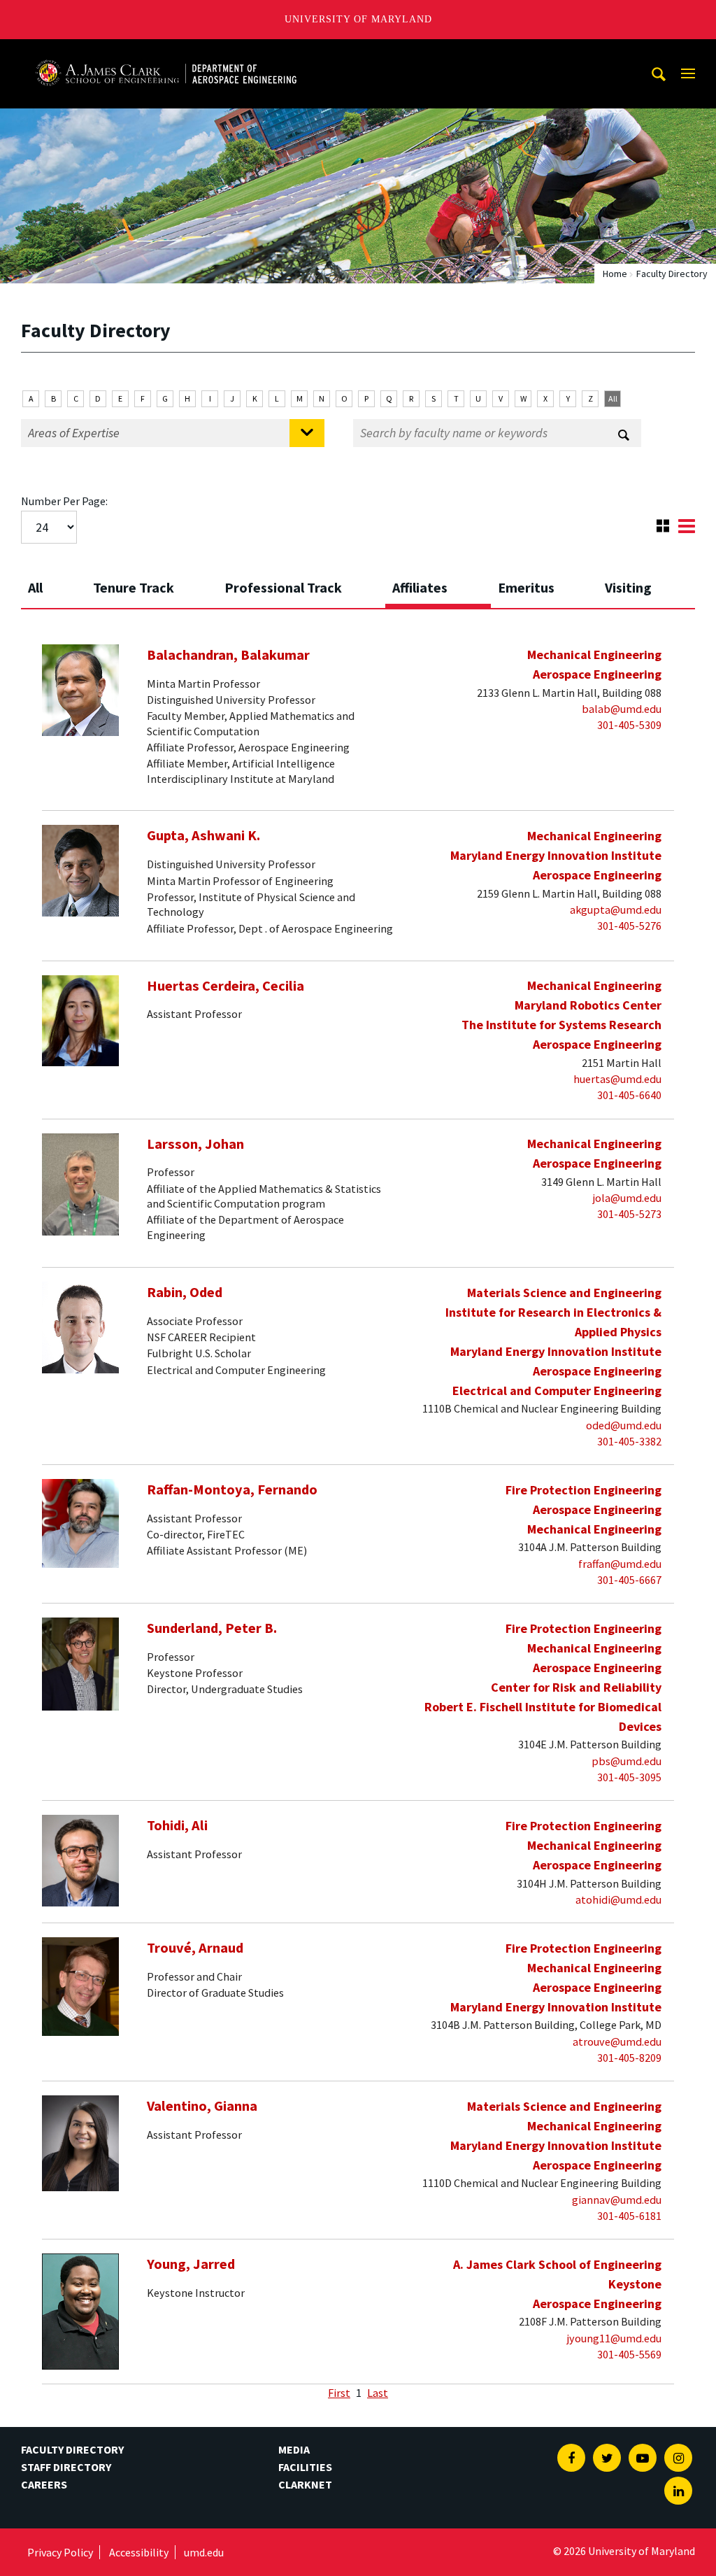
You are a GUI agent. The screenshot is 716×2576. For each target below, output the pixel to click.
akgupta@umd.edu (616, 910)
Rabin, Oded (185, 1292)
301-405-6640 (629, 1095)
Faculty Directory (72, 2449)
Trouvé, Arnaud (195, 1948)
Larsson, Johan (195, 1144)
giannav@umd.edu (617, 2200)
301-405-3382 (629, 1441)
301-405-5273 (629, 1214)
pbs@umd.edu (626, 1761)
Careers (44, 2484)
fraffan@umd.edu (620, 1564)
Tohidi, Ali (177, 1825)
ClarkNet (305, 2484)
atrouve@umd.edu (617, 2041)
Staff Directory (66, 2467)
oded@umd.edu (624, 1425)
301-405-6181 (629, 2216)
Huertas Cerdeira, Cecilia (225, 986)
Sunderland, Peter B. (212, 1628)
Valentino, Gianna (202, 2106)
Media (294, 2449)
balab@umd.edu (622, 709)
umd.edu (204, 2552)
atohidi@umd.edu (618, 1899)
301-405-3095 (629, 1777)
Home (615, 274)
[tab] (53, 583)
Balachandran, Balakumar (228, 655)
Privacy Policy (60, 2552)
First (339, 2393)
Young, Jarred (191, 2264)
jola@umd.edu (627, 1198)
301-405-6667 (629, 1580)
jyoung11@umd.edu (614, 2338)
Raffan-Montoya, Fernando (232, 1489)
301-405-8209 (629, 2058)
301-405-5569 (629, 2354)
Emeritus (526, 587)
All (613, 398)
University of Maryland (358, 19)
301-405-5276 (629, 926)
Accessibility (139, 2552)
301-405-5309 (629, 725)
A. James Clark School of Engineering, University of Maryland (166, 52)
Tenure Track (134, 587)
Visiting (628, 587)
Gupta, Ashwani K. (203, 835)
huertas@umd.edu (617, 1079)
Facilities (305, 2467)
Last (378, 2393)
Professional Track (283, 587)
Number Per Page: (64, 501)
